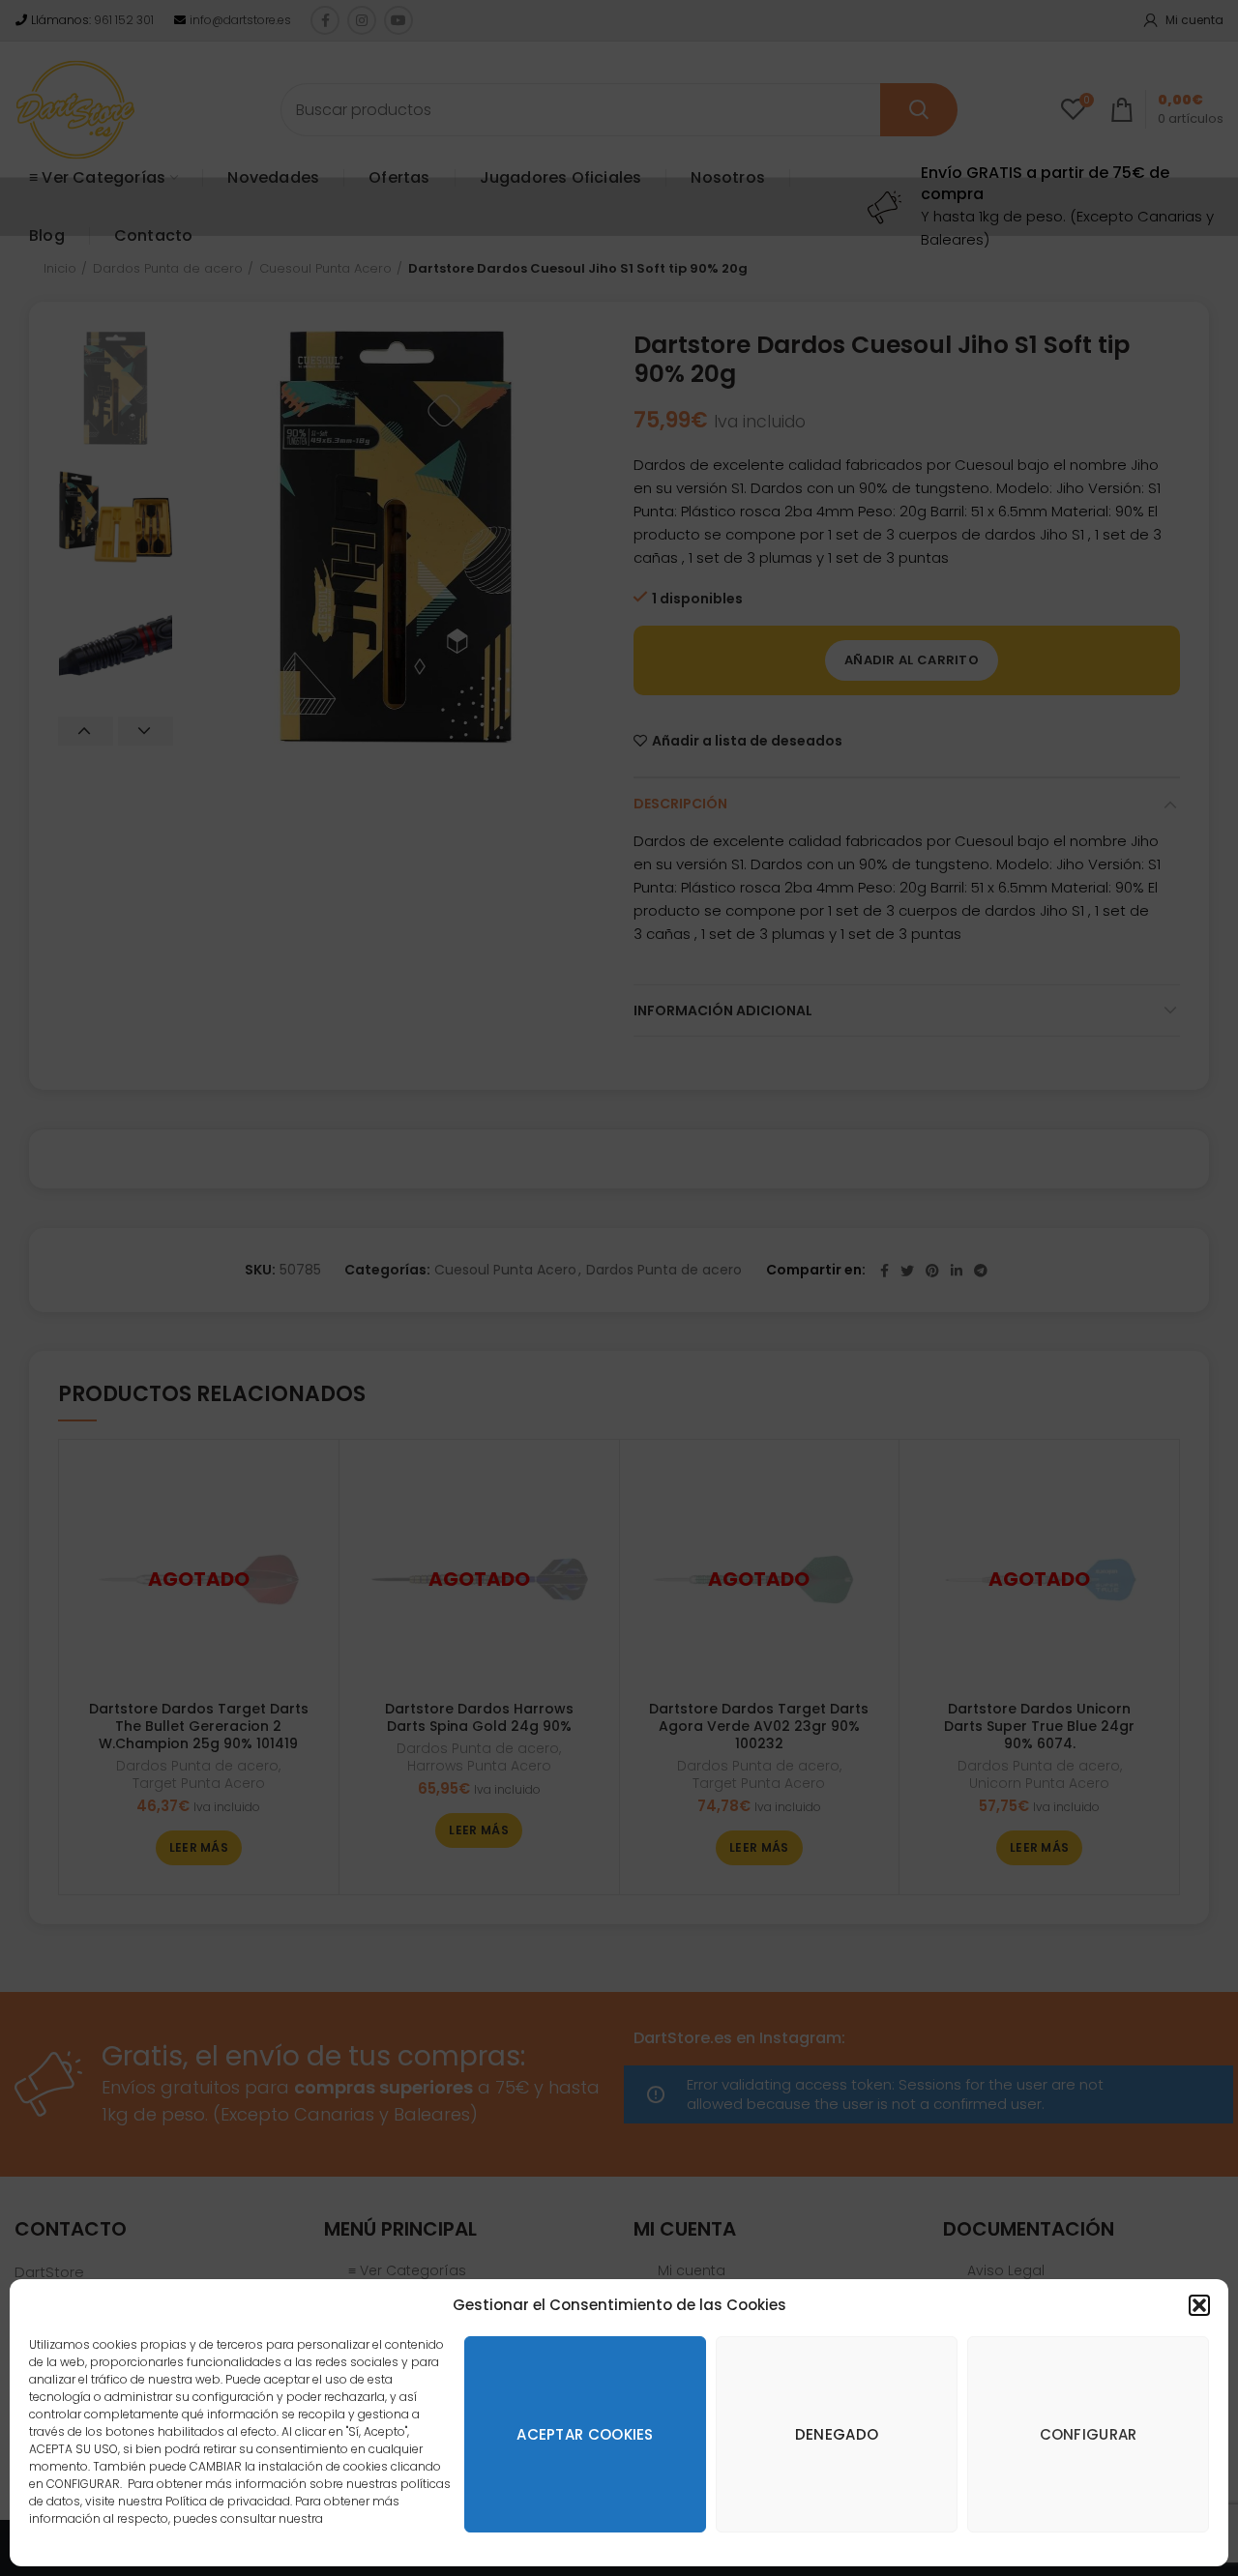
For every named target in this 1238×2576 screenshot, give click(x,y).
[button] (1199, 2305)
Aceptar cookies (585, 2434)
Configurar (1089, 2434)
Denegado (837, 2434)
